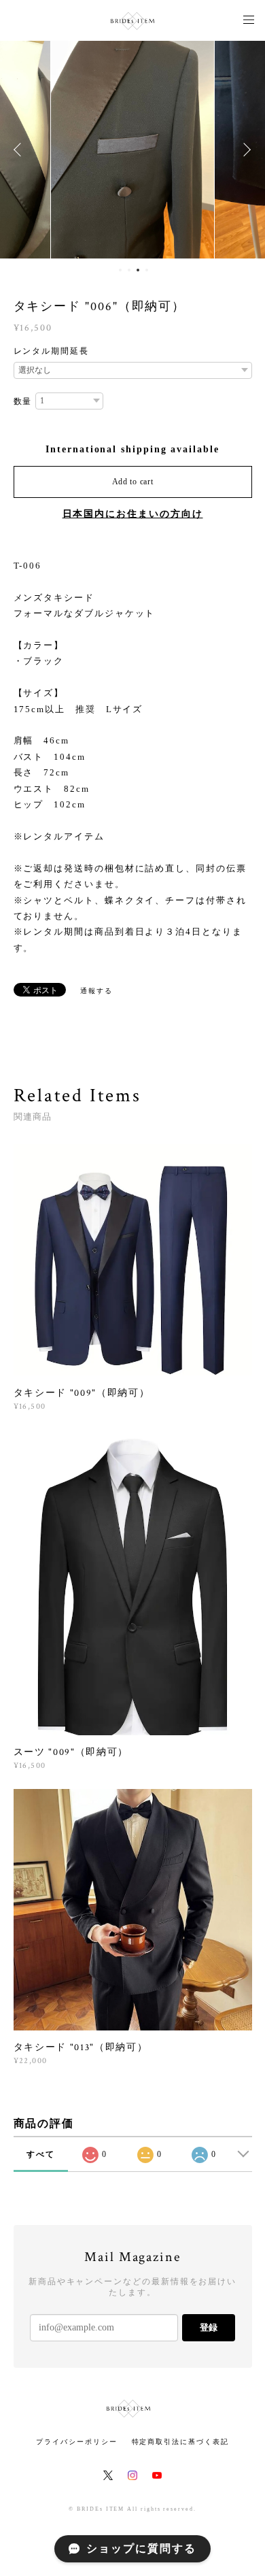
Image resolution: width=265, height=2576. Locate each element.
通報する (96, 991)
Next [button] (245, 150)
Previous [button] (20, 150)
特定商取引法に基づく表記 (180, 2442)
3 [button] (138, 270)
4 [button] (147, 270)
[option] (132, 150)
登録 (209, 2327)
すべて (41, 2154)
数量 (23, 401)
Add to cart (133, 482)
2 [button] (129, 270)
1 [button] (120, 270)
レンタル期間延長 (51, 351)
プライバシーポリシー (76, 2442)
